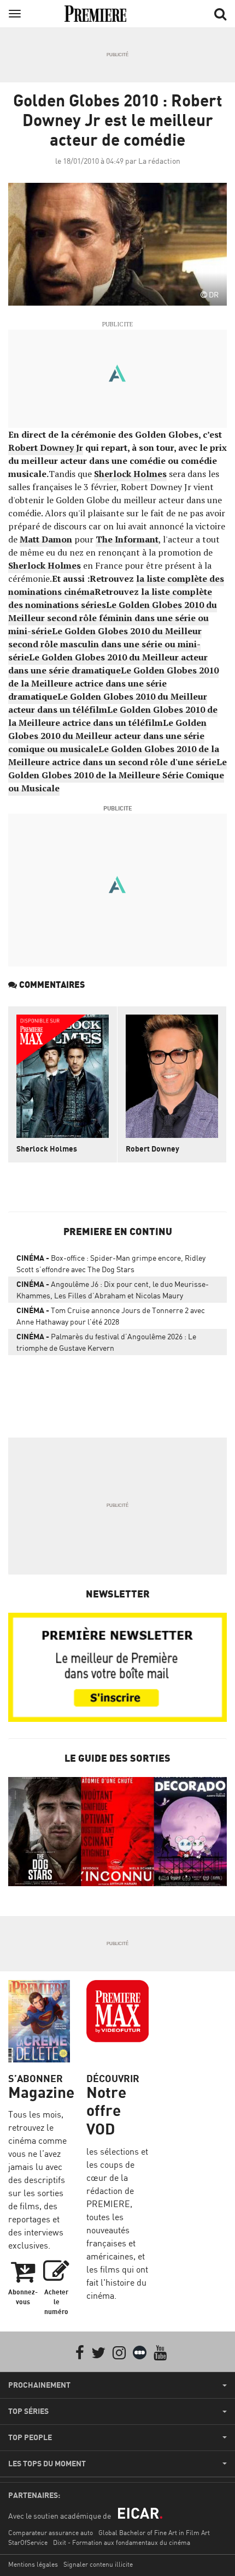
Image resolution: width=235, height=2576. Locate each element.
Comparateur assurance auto (51, 2533)
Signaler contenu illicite (98, 2564)
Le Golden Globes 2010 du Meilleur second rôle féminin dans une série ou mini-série (113, 618)
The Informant (127, 539)
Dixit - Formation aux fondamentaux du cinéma (122, 2542)
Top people (30, 2437)
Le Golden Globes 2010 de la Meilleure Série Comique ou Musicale (117, 775)
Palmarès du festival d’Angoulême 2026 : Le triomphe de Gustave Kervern (106, 1342)
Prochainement (39, 2385)
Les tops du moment (47, 2464)
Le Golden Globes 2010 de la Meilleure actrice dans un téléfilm (113, 716)
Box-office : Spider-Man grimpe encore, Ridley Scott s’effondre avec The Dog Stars (111, 1263)
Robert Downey (152, 1149)
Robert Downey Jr (46, 448)
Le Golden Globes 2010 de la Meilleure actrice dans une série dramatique (113, 683)
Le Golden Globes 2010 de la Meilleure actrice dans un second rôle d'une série (114, 755)
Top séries (28, 2411)
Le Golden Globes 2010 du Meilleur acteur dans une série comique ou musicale (107, 736)
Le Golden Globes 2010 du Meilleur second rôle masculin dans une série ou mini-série (105, 644)
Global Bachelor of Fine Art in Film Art (154, 2533)
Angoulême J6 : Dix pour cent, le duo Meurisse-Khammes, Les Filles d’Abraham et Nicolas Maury (113, 1290)
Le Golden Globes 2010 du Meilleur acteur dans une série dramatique (108, 664)
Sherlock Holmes (130, 474)
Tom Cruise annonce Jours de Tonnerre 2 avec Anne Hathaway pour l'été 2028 (111, 1316)
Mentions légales (33, 2564)
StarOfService (28, 2542)
